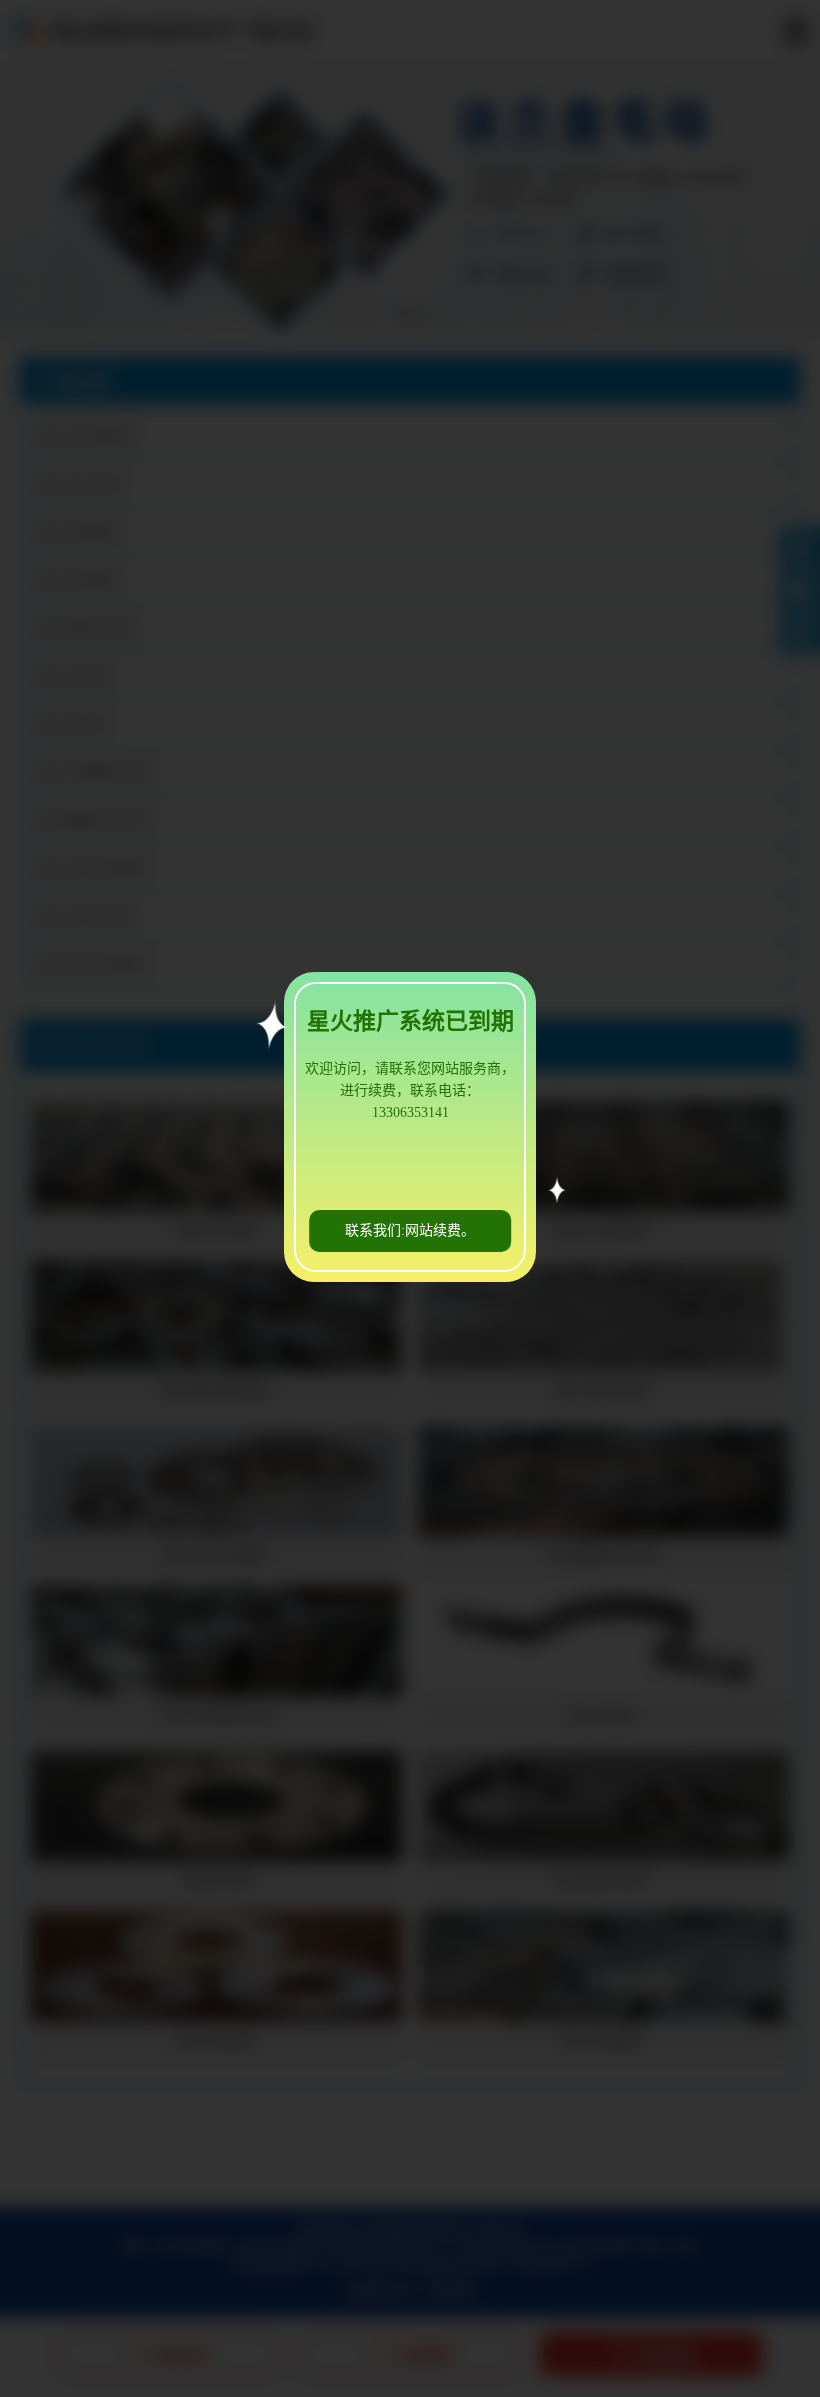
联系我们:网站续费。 (410, 1230)
